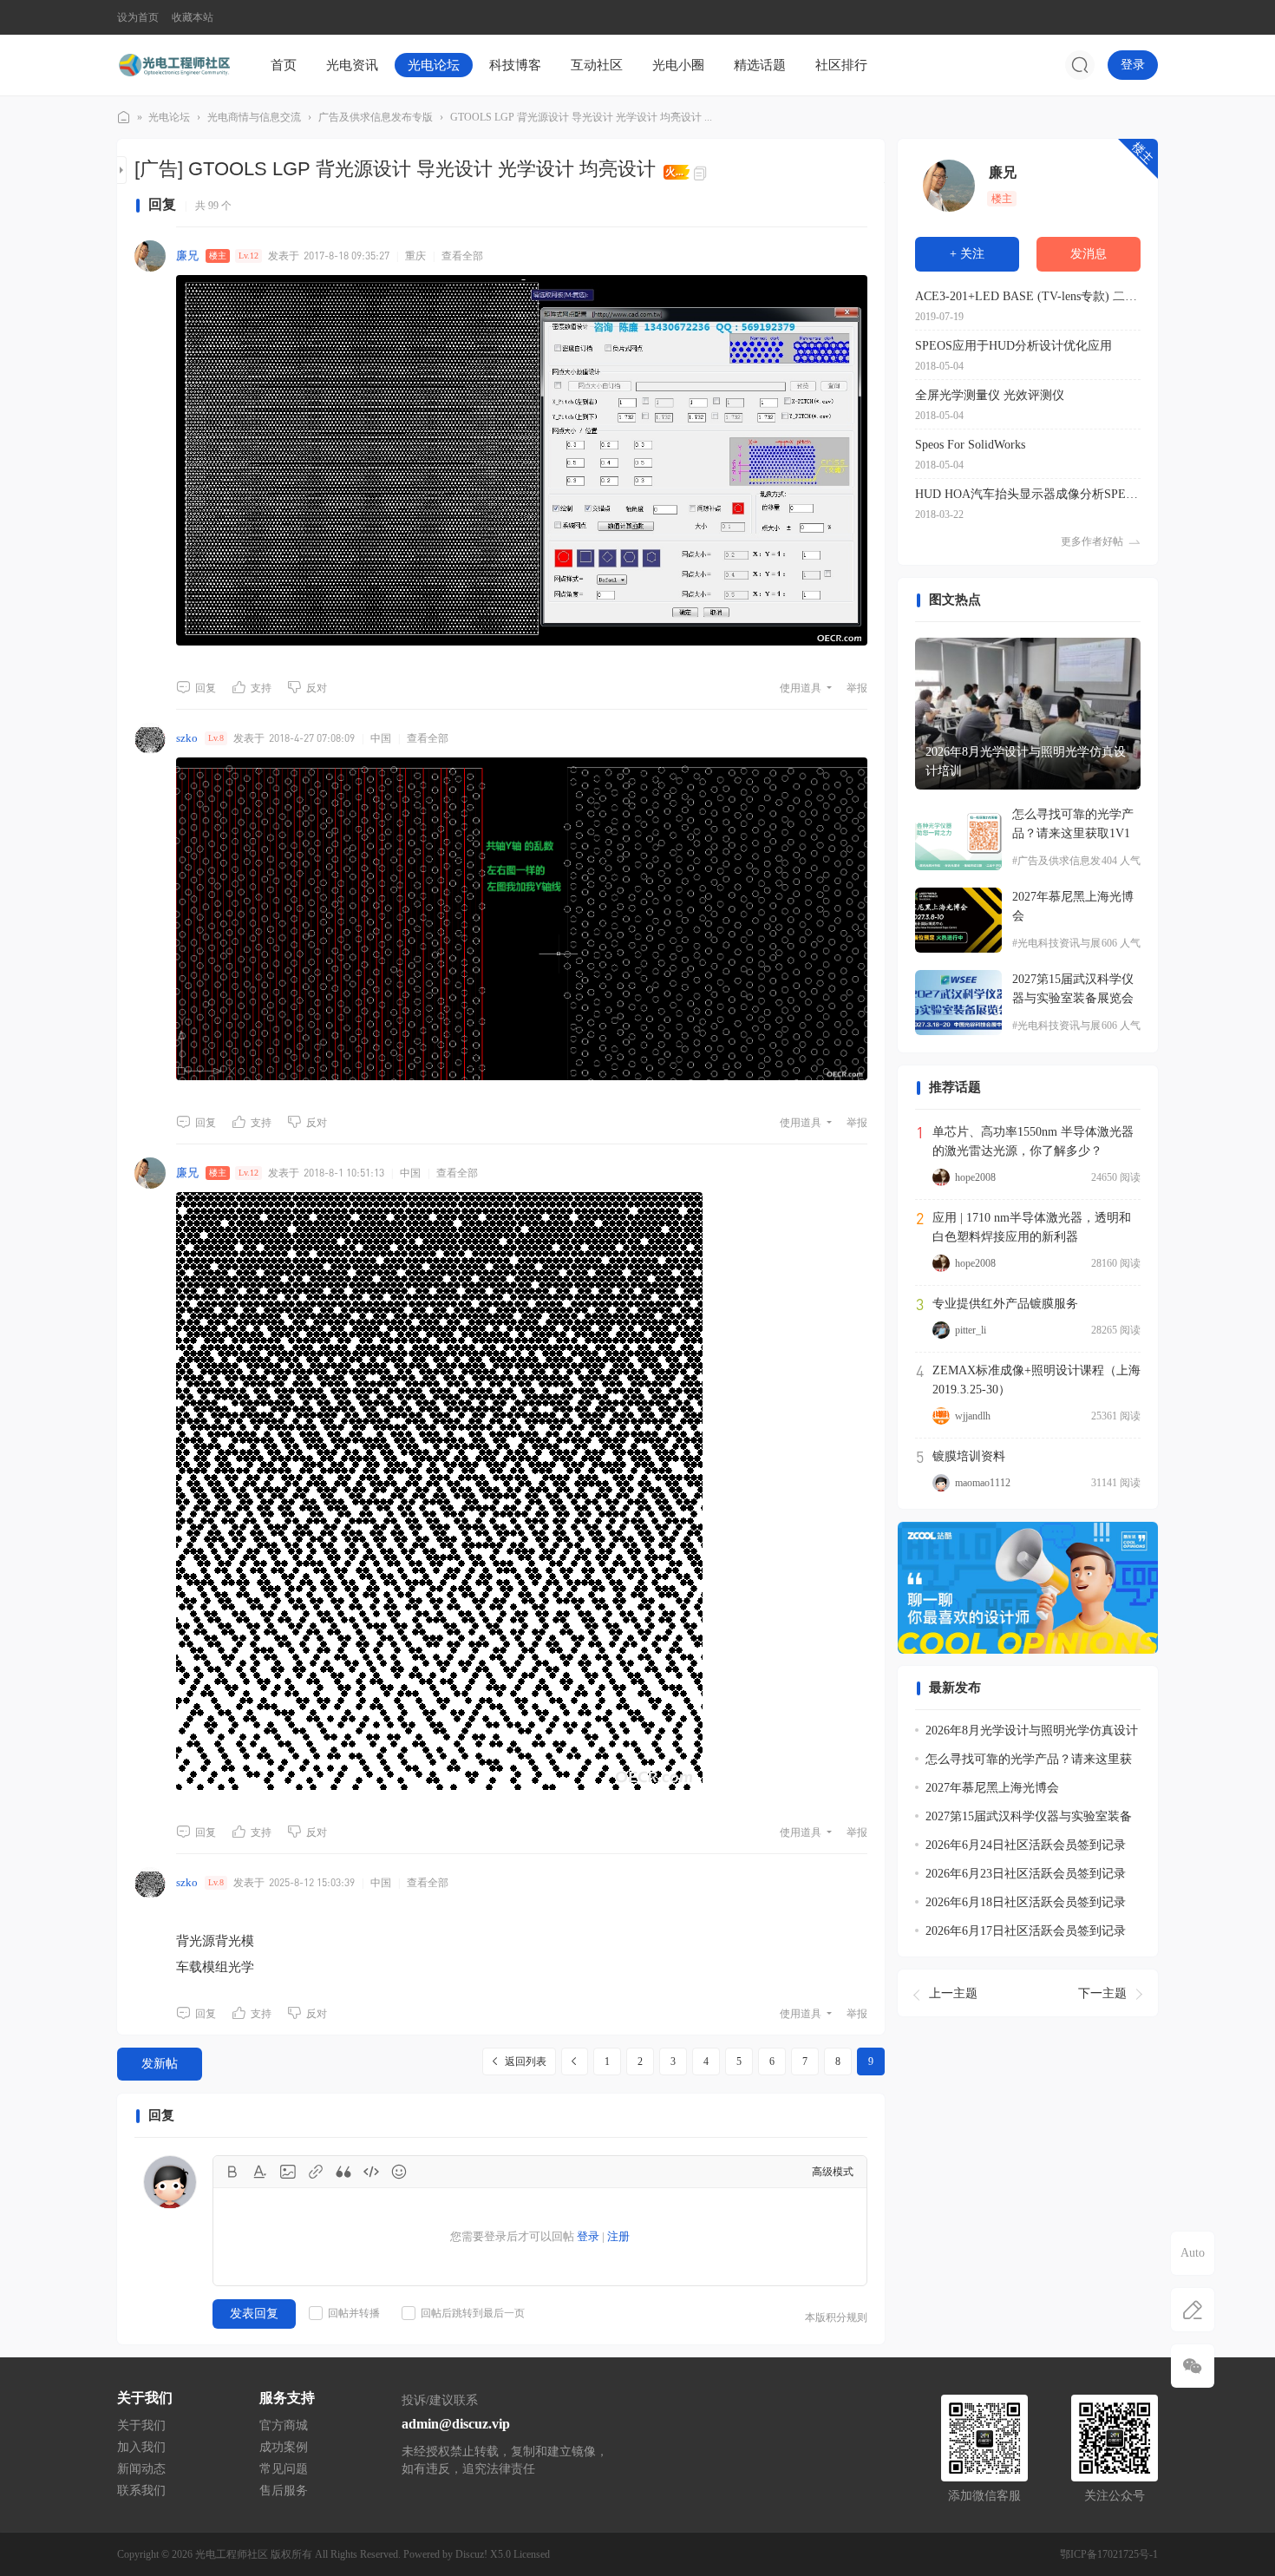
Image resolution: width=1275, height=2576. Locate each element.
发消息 (1089, 254)
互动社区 (597, 65)
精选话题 (760, 65)
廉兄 (187, 256)
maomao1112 (983, 1483)
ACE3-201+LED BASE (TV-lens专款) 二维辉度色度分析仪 (1028, 296)
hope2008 (975, 1177)
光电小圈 (678, 65)
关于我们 (141, 2425)
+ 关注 (967, 254)
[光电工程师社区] (173, 64)
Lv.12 (248, 256)
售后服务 (284, 2491)
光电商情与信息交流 (254, 117)
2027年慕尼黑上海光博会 (1073, 906)
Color (260, 2172)
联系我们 (141, 2491)
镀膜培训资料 (969, 1456)
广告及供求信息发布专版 (376, 117)
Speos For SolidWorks (970, 445)
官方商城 (284, 2425)
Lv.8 (216, 738)
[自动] (1193, 2253)
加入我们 (141, 2447)
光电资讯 (352, 65)
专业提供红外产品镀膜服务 (1005, 1304)
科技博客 (515, 65)
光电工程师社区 (124, 118)
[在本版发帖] (1193, 2310)
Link (316, 2172)
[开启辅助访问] (1146, 17)
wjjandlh (973, 1416)
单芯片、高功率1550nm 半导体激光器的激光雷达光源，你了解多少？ (1033, 1141)
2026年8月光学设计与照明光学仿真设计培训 (1026, 761)
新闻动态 (141, 2469)
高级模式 (833, 2172)
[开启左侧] (122, 170)
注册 (618, 2236)
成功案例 (284, 2447)
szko (187, 738)
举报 (857, 688)
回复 (206, 688)
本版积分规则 (836, 2317)
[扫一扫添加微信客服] (1193, 2366)
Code (371, 2172)
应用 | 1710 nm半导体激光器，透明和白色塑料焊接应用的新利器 (1032, 1227)
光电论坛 (434, 65)
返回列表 (526, 2061)
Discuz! (471, 2554)
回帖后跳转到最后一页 (473, 2313)
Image (288, 2172)
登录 (1133, 65)
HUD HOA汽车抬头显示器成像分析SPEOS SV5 (1028, 494)
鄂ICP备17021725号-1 (1109, 2554)
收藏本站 (193, 17)
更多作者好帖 (1092, 541)
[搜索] (1080, 65)
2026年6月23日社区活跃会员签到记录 (1026, 1875)
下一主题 (1102, 1993)
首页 (284, 65)
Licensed (532, 2554)
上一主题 (953, 1993)
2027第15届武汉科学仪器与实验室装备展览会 (1073, 989)
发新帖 (160, 2064)
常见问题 (284, 2469)
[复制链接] (703, 172)
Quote (343, 2172)
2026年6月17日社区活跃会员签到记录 (1026, 1932)
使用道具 (801, 688)
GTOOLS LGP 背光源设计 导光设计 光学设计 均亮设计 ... (581, 117)
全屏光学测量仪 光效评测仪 (990, 395)
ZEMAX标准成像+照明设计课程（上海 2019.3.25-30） (1036, 1380)
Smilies (399, 2172)
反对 (317, 688)
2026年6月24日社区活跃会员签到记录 (1026, 1846)
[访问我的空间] (949, 186)
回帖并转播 (354, 2313)
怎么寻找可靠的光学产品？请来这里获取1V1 (1073, 824)
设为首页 (138, 17)
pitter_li (971, 1330)
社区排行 (841, 65)
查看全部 (462, 256)
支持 (261, 688)
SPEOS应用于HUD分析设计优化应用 (1013, 346)
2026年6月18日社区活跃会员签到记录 (1026, 1903)
